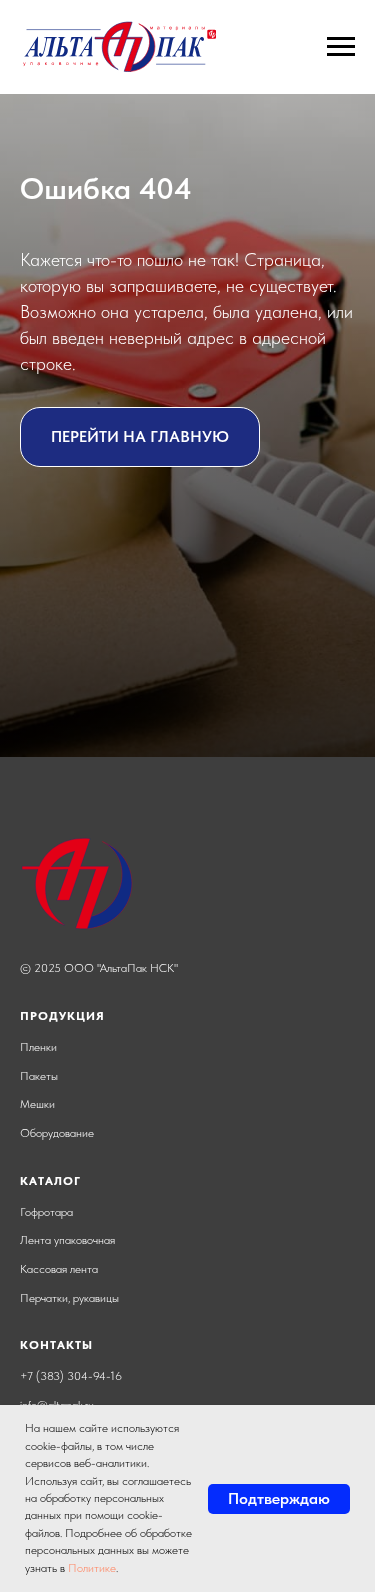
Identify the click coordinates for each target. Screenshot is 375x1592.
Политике (92, 1568)
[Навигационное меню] (341, 47)
